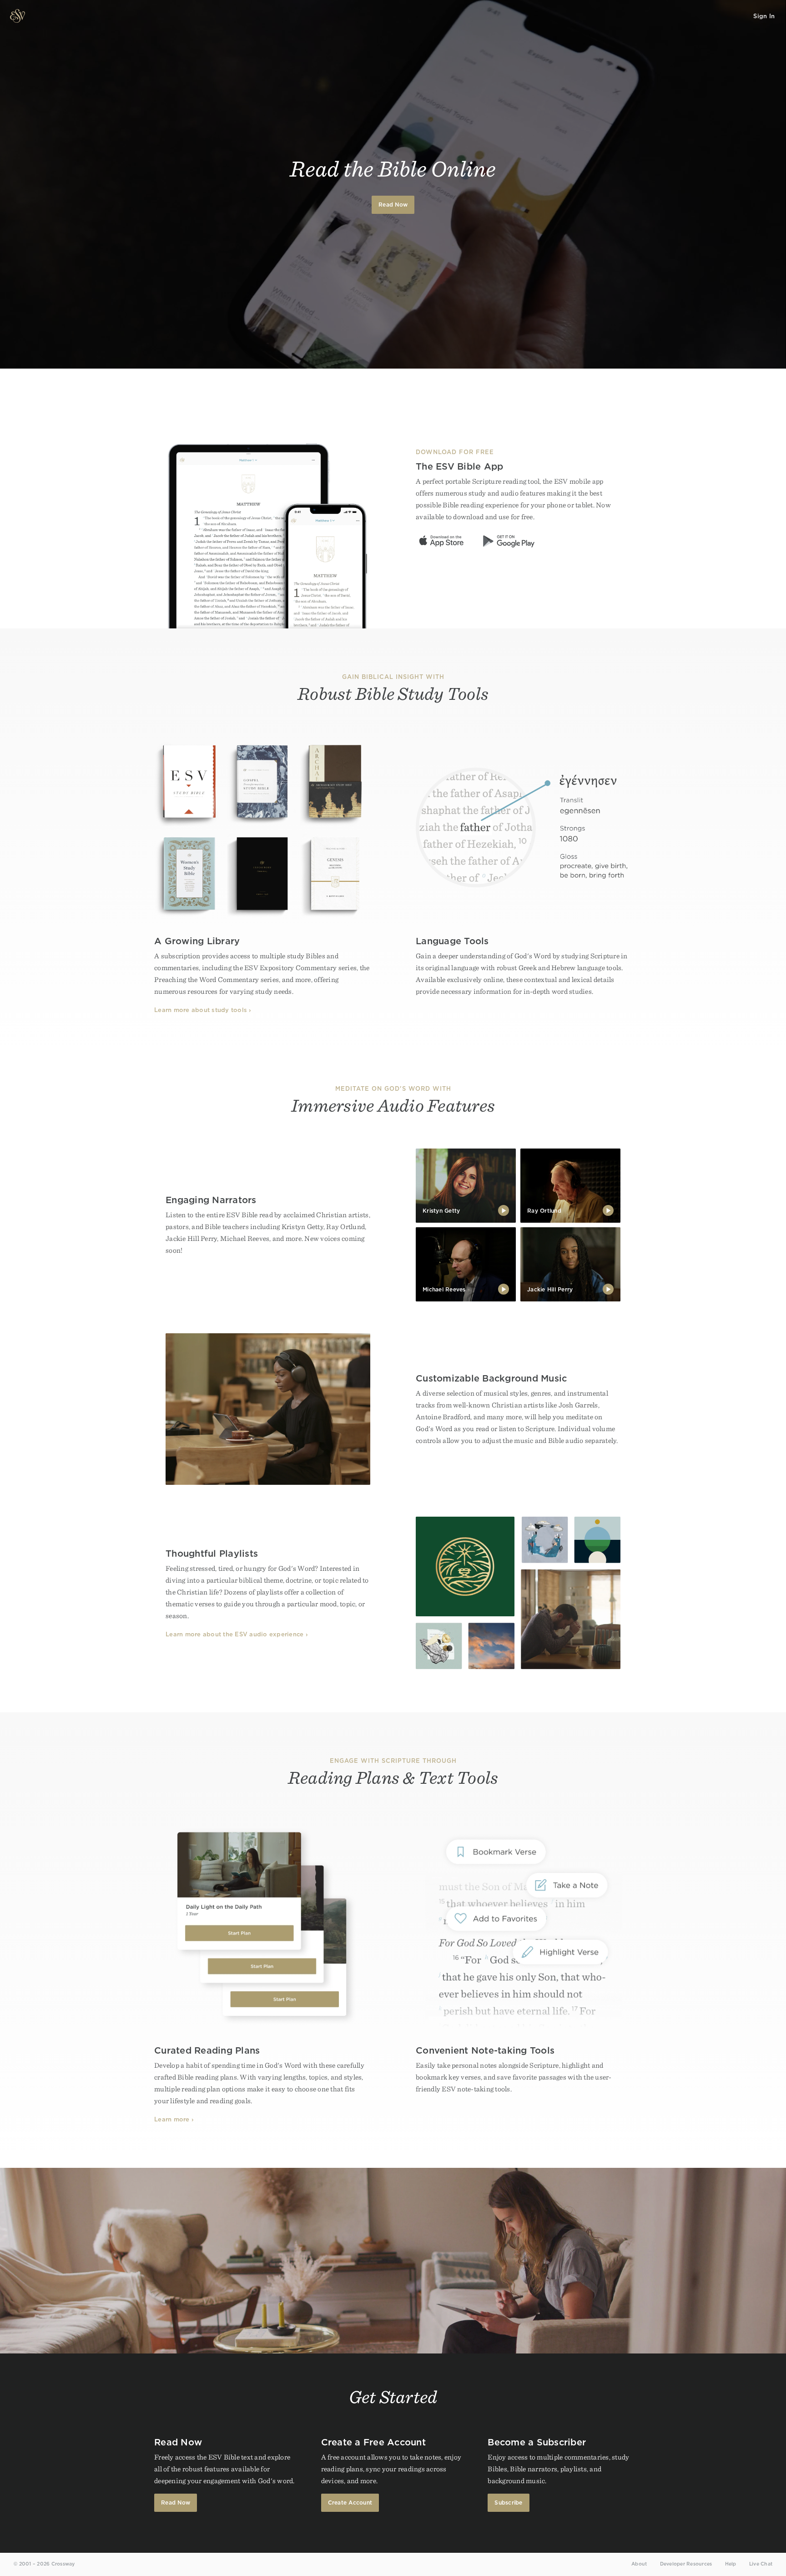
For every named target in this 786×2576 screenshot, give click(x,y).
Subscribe (508, 2503)
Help (731, 2564)
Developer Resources (686, 2564)
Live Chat (761, 2564)
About (639, 2564)
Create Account (350, 2503)
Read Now (393, 205)
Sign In (764, 16)
